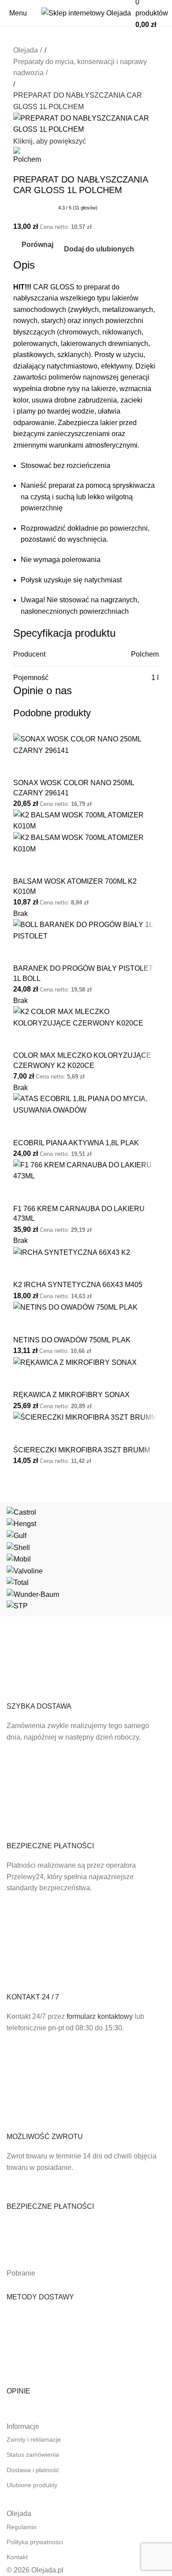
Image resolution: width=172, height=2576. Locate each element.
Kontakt (17, 2557)
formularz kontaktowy (100, 2016)
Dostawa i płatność (33, 2470)
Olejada (26, 50)
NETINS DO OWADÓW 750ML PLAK (72, 1340)
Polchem (145, 654)
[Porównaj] (24, 767)
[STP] (86, 1559)
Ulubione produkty (32, 2485)
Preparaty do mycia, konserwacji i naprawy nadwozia (80, 67)
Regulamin (22, 2527)
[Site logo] (86, 13)
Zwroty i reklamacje (34, 2439)
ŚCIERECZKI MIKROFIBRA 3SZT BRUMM (82, 1450)
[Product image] (86, 843)
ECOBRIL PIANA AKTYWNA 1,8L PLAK (76, 1143)
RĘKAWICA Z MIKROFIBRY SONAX (71, 1395)
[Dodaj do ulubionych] (48, 767)
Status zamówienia (33, 2454)
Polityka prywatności (35, 2542)
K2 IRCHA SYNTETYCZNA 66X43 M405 (78, 1285)
